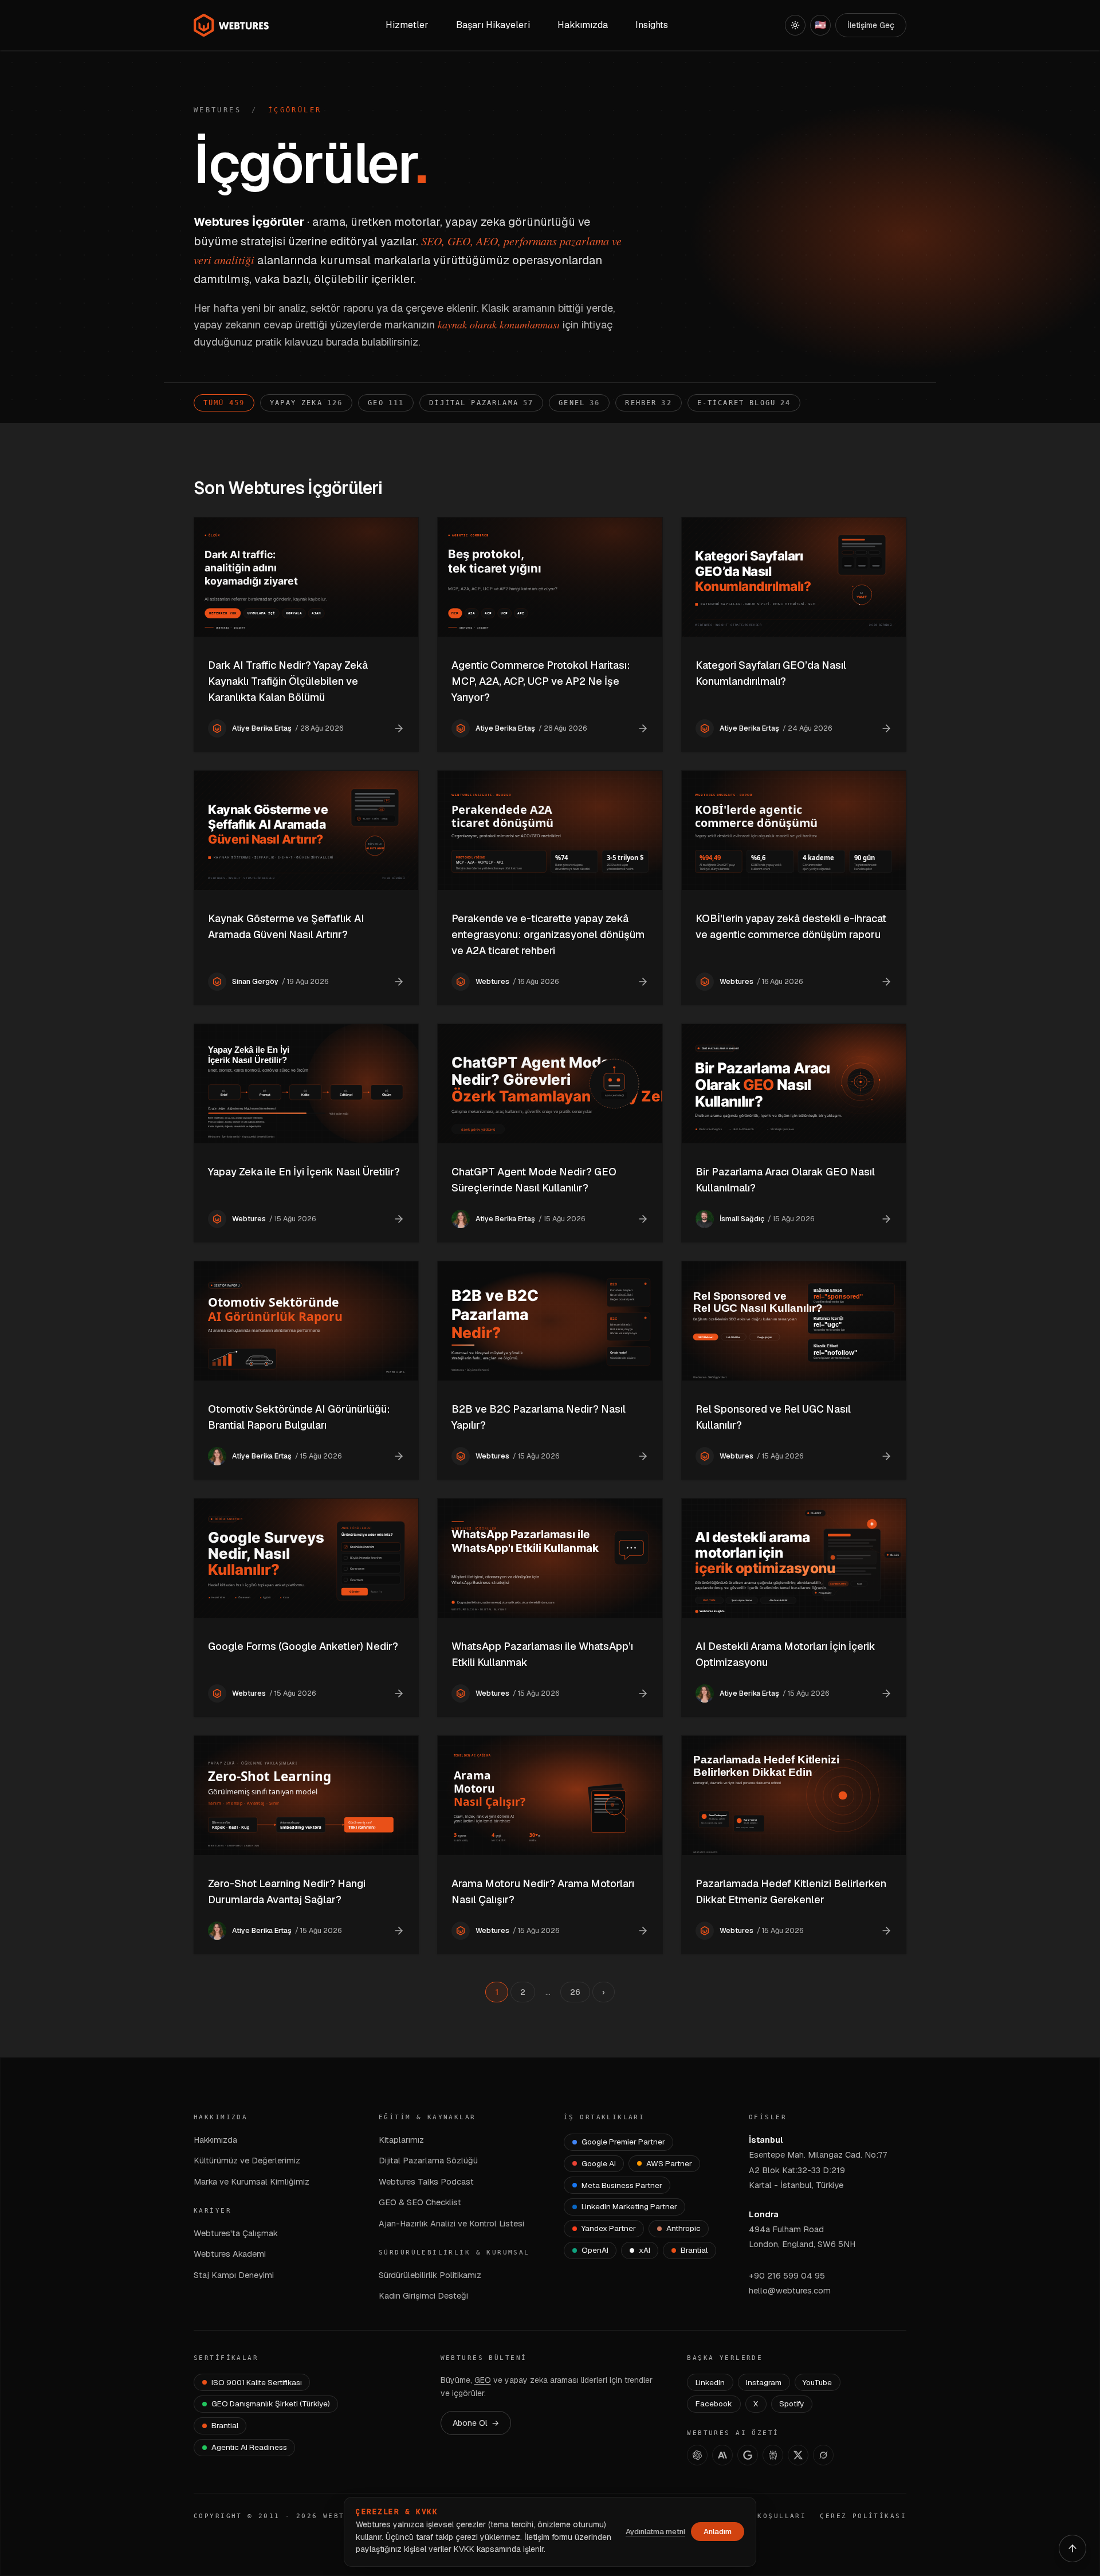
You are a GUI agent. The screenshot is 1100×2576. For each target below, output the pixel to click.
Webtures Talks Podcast (426, 2181)
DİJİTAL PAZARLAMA (481, 403)
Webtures (217, 110)
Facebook (714, 2404)
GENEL (579, 403)
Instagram (764, 2382)
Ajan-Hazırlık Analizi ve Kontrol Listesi (451, 2223)
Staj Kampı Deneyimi (234, 2275)
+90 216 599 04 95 (787, 2275)
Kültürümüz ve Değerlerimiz (247, 2160)
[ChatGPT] (697, 2455)
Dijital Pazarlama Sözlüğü (428, 2160)
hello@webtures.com (790, 2290)
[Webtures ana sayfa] (231, 25)
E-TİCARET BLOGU (744, 403)
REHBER (648, 403)
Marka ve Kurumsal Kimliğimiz (252, 2181)
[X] (798, 2455)
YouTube (817, 2382)
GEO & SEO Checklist (420, 2202)
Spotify (791, 2404)
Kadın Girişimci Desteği (423, 2295)
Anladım (718, 2532)
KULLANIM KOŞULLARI (758, 2516)
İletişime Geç (871, 25)
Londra (764, 2214)
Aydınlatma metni (655, 2532)
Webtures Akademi (230, 2254)
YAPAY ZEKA (306, 403)
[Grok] (823, 2455)
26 (575, 1992)
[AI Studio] (748, 2455)
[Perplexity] (773, 2455)
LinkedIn (710, 2382)
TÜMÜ (224, 403)
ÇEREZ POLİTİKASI (863, 2516)
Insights (652, 25)
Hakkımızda (215, 2140)
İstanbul (766, 2140)
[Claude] (722, 2455)
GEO (386, 403)
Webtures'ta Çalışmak (236, 2233)
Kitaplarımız (401, 2140)
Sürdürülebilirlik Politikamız (430, 2275)
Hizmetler (407, 25)
